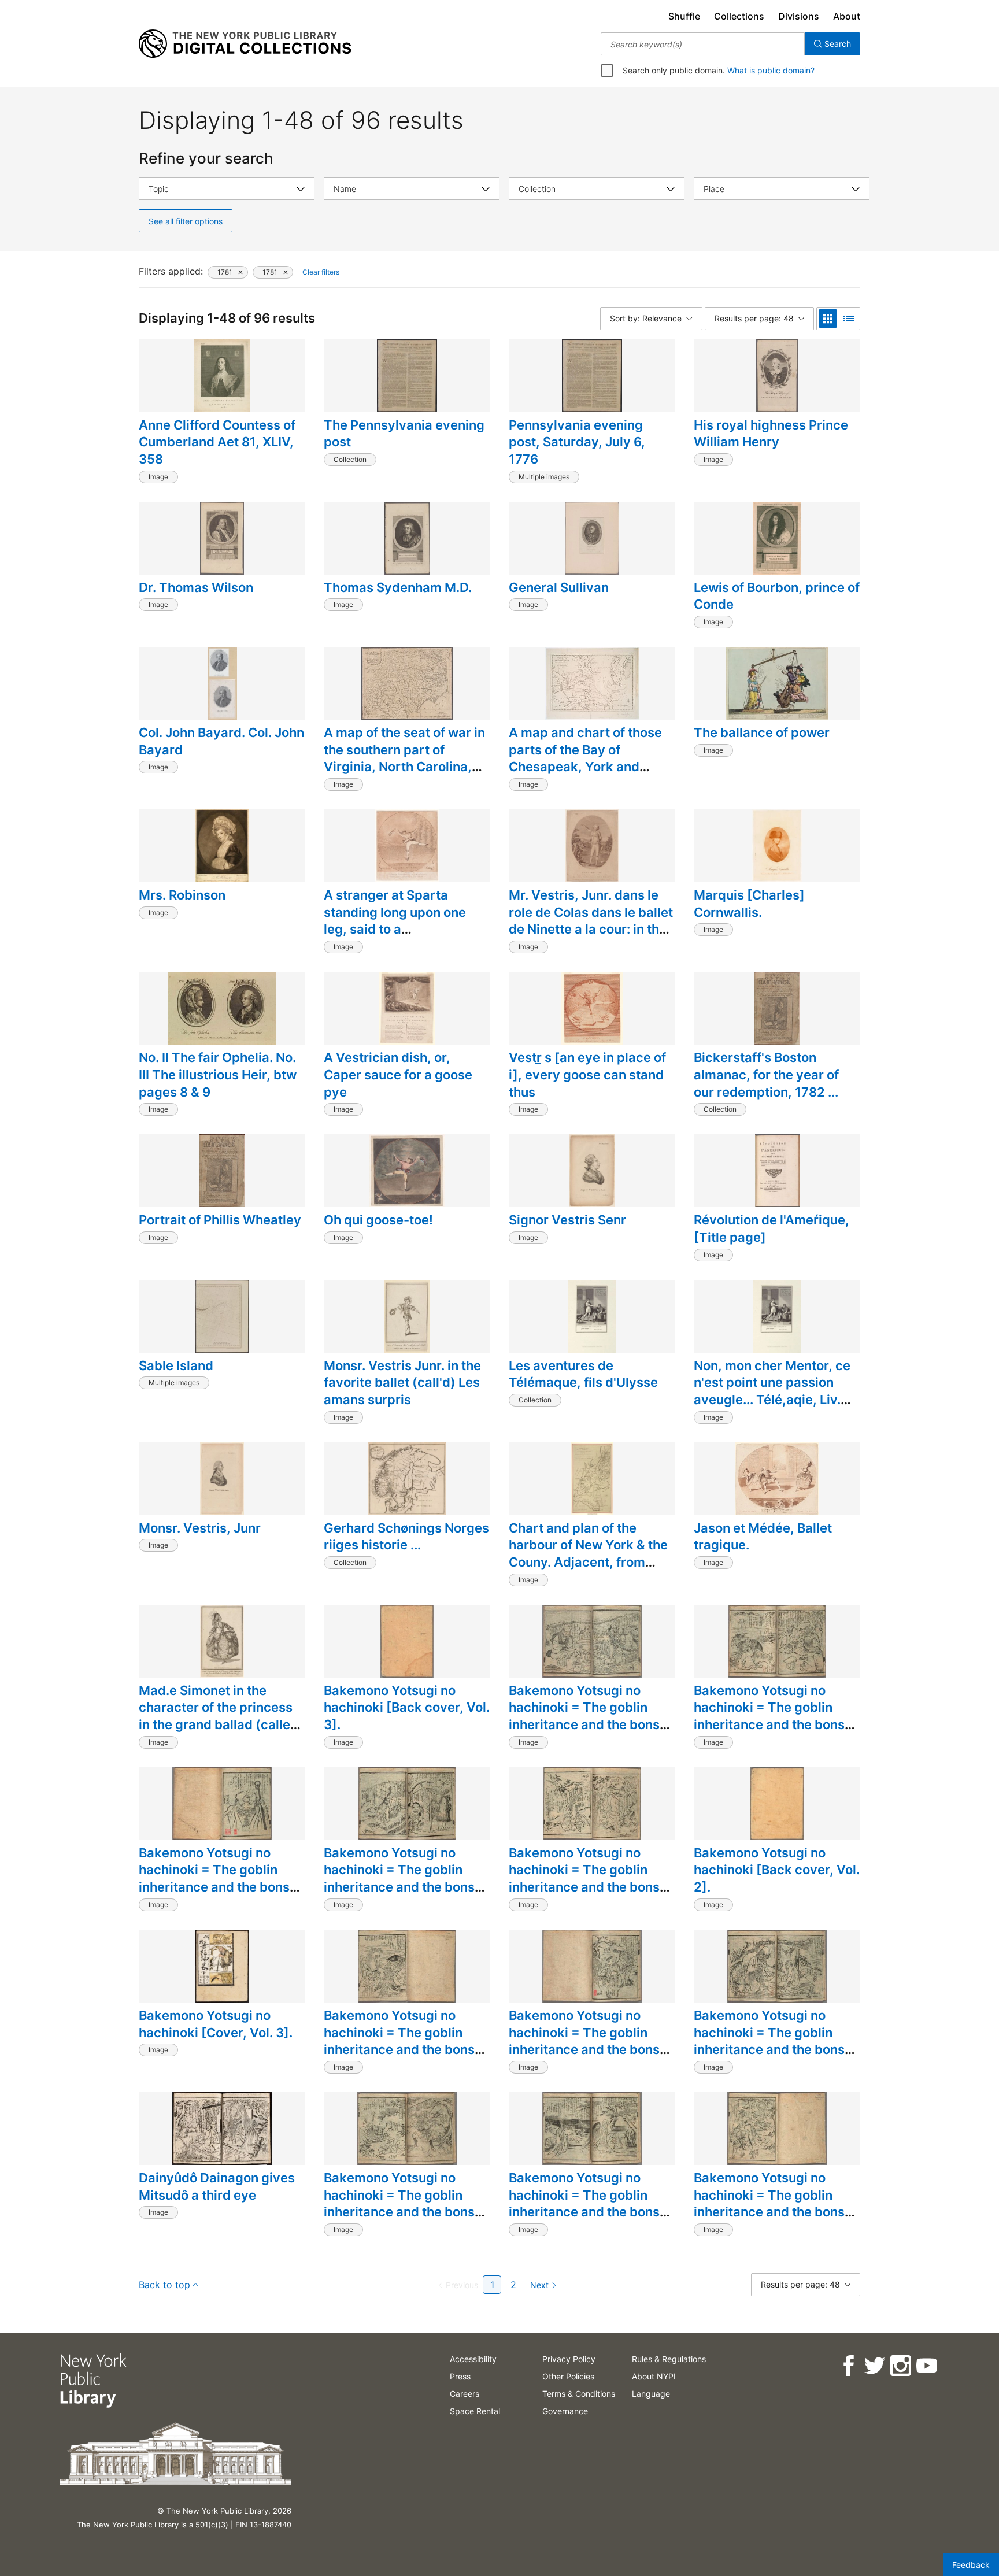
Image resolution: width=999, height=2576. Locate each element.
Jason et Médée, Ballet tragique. (763, 1537)
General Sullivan (559, 587)
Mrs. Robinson (182, 895)
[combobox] (703, 44)
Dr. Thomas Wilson (196, 587)
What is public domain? (771, 70)
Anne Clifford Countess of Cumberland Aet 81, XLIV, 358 (217, 442)
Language (651, 2394)
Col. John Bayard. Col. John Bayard (221, 741)
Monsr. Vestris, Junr (200, 1528)
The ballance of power (762, 732)
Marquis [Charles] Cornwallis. (749, 904)
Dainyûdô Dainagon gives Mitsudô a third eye (217, 2186)
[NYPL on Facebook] (848, 2366)
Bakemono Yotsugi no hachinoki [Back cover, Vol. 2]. (777, 1870)
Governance (565, 2411)
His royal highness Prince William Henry (771, 434)
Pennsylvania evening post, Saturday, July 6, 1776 (577, 442)
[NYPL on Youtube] (926, 2366)
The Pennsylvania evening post (404, 434)
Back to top (164, 2285)
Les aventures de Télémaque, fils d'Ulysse (583, 1374)
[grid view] (828, 319)
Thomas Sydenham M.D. (398, 587)
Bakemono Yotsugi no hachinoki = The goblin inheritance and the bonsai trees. (590, 1716)
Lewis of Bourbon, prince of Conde (777, 596)
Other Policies (568, 2376)
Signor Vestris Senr (567, 1220)
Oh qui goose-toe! (378, 1220)
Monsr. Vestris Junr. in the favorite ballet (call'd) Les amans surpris (402, 1383)
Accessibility (473, 2359)
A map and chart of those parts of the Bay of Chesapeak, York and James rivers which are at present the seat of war (587, 767)
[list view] (849, 319)
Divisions (799, 16)
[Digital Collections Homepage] (245, 44)
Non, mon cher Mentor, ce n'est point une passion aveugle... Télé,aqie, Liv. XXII (772, 1391)
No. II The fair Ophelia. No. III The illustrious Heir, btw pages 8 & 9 (218, 1074)
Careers (465, 2394)
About (847, 16)
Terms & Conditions (579, 2394)
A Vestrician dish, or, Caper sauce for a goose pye (398, 1074)
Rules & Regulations (669, 2359)
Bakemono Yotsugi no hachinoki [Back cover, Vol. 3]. (407, 1707)
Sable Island (176, 1365)
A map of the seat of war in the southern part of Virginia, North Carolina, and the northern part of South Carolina (404, 767)
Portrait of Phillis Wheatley (220, 1220)
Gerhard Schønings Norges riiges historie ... (406, 1537)
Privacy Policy (569, 2359)
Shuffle (684, 16)
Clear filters (321, 272)
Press (460, 2376)
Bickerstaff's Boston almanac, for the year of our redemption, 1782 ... (766, 1074)
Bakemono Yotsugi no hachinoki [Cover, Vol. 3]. (216, 2024)
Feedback (971, 2565)
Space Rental (475, 2411)
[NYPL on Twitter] (874, 2366)
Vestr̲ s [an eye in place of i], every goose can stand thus (587, 1074)
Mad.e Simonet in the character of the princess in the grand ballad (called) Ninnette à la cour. (221, 1716)
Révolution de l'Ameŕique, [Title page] (772, 1228)
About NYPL (655, 2376)
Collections (739, 16)
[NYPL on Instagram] (900, 2366)
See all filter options (186, 221)
